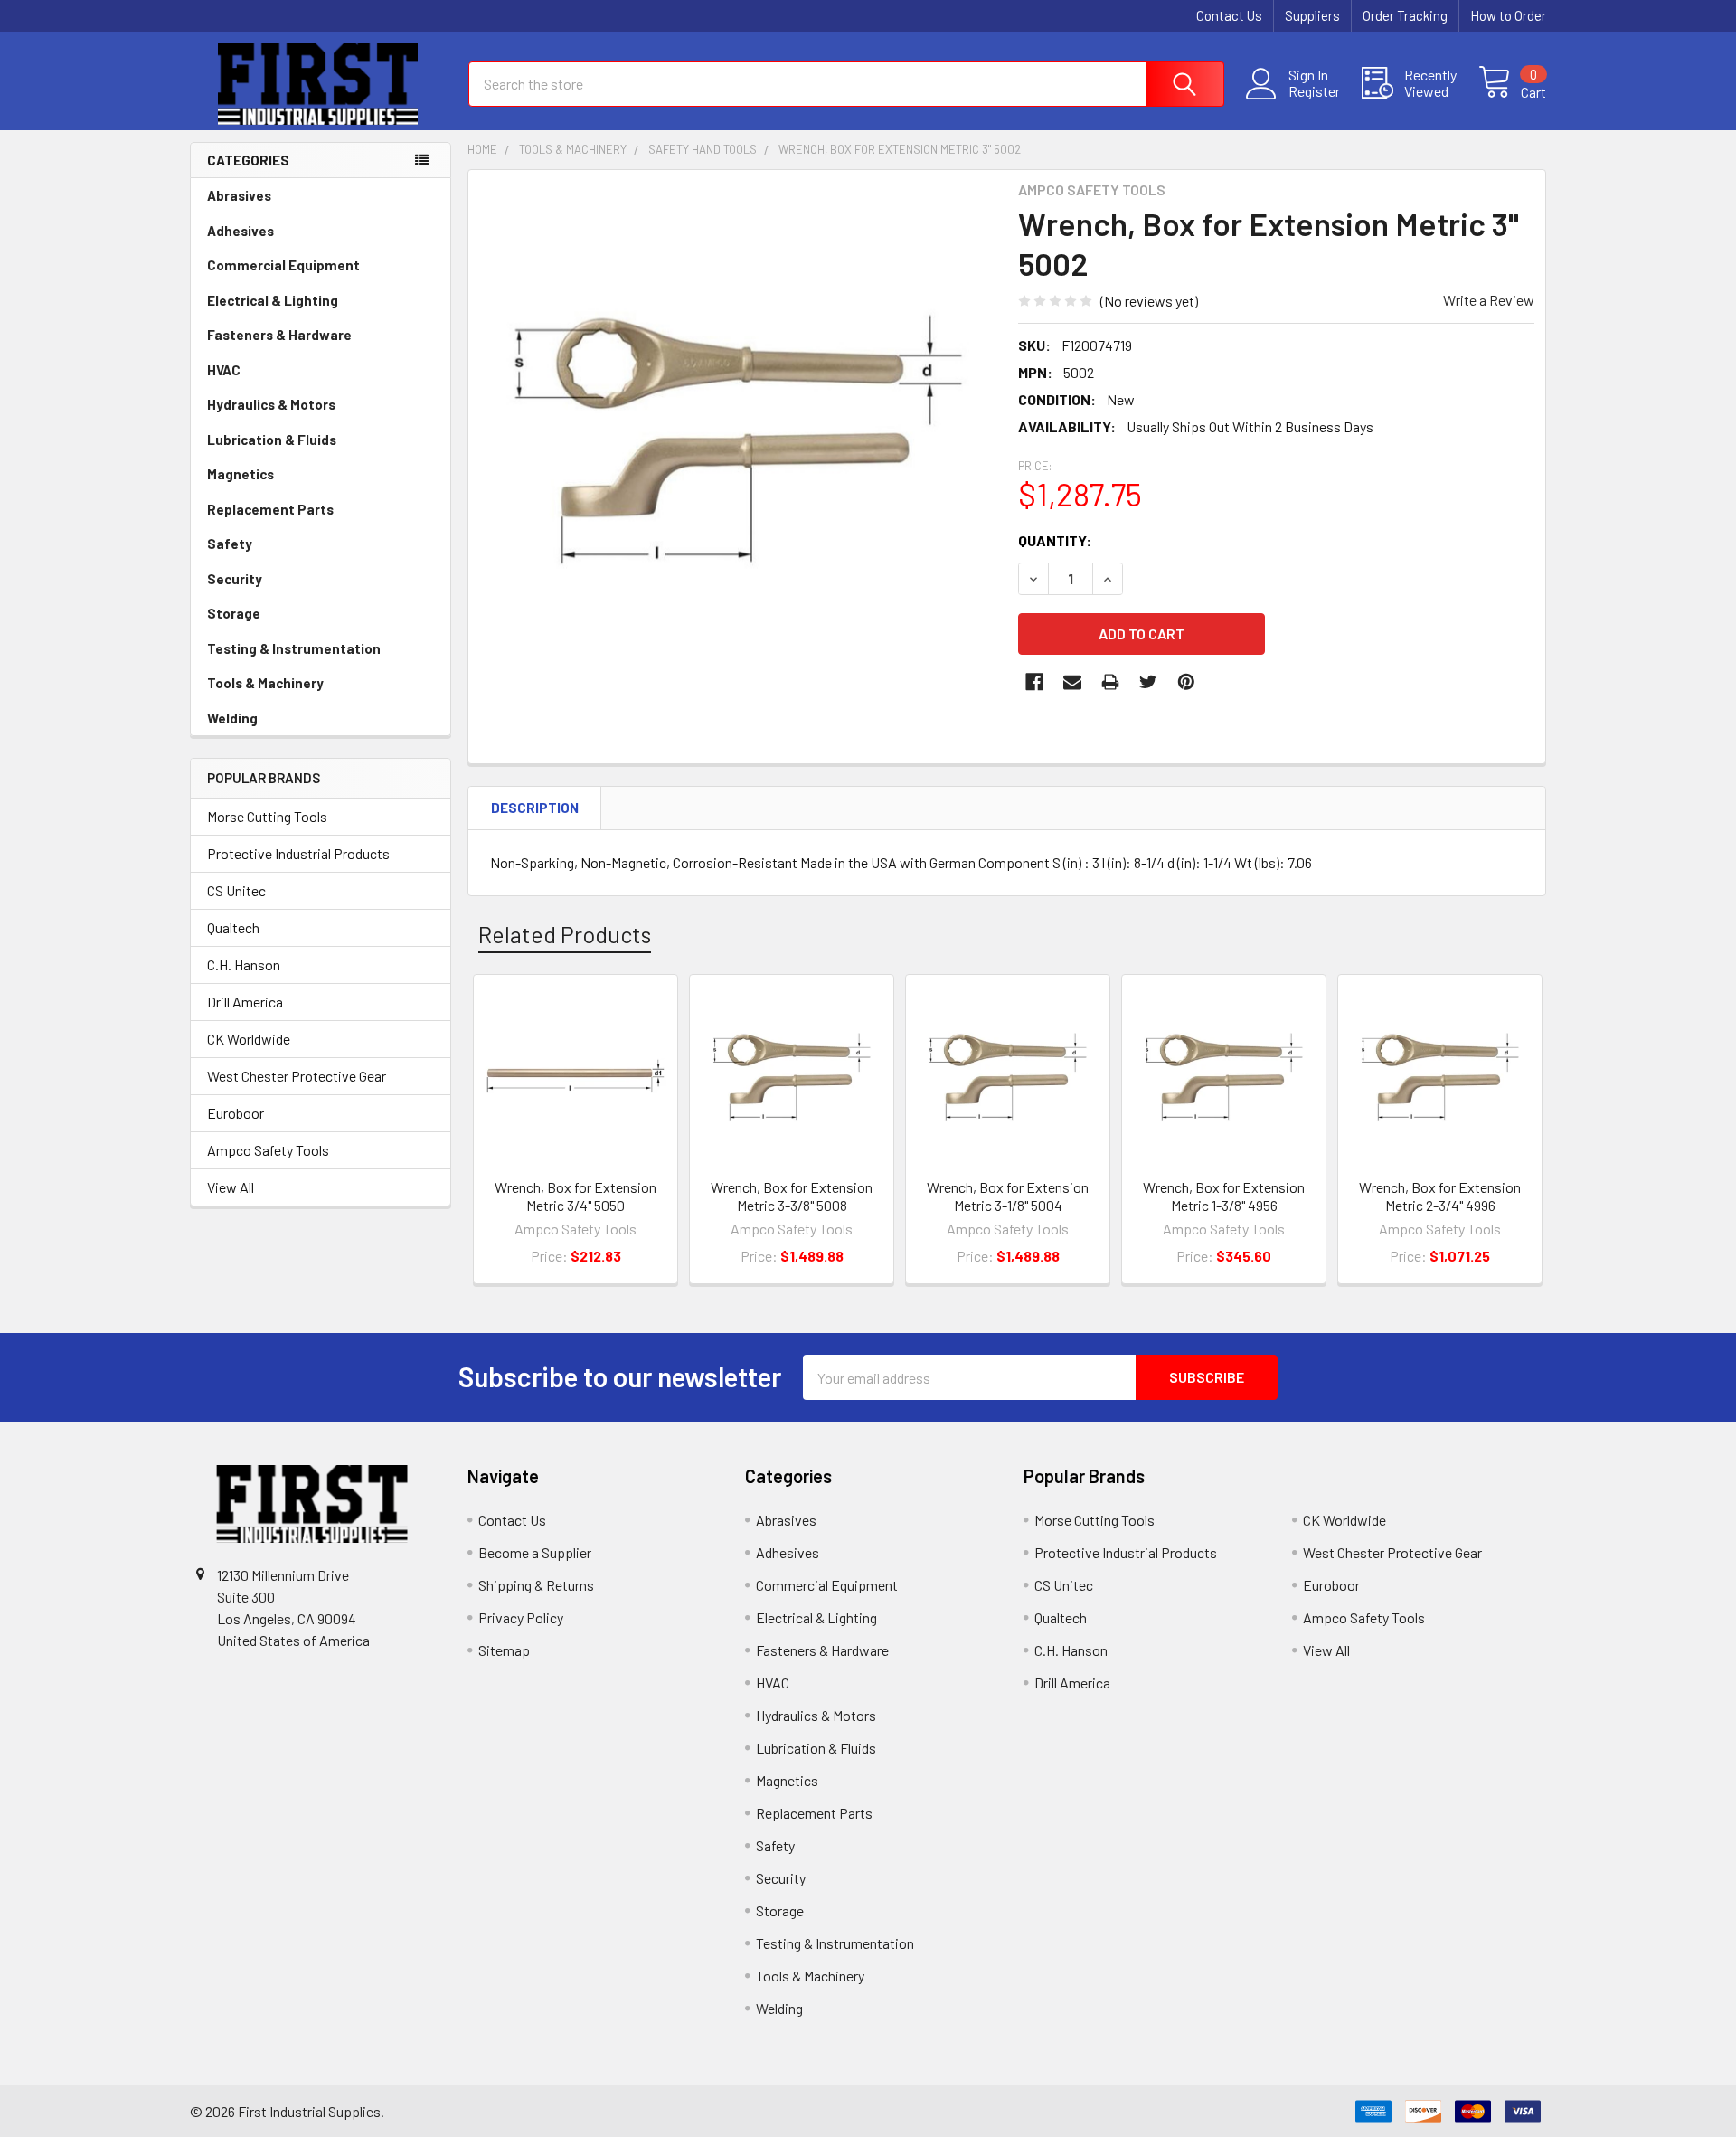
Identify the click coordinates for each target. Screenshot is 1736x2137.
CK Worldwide (249, 1039)
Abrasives (239, 195)
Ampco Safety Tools (268, 1150)
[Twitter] (1148, 682)
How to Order (1508, 15)
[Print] (1110, 682)
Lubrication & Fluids (272, 440)
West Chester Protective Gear (297, 1076)
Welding (232, 718)
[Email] (1072, 682)
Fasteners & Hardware (279, 335)
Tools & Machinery (265, 683)
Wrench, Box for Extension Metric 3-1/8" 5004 (1008, 1196)
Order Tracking (1405, 15)
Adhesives (241, 231)
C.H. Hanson (244, 964)
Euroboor (236, 1113)
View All (231, 1187)
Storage (234, 613)
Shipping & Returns (536, 1585)
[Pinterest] (1186, 682)
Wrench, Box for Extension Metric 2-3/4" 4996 (1440, 1196)
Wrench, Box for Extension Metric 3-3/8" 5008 (792, 1196)
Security (235, 579)
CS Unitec (236, 890)
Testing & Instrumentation (294, 648)
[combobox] (846, 84)
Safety (230, 544)
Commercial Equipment (283, 265)
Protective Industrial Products (298, 853)
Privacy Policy (521, 1617)
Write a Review (1489, 300)
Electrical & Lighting (273, 300)
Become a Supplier (535, 1552)
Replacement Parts (270, 509)
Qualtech (233, 927)
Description (535, 808)
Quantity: (1055, 540)
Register (1314, 91)
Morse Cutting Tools (267, 816)
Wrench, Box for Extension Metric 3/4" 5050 (576, 1196)
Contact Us (1229, 15)
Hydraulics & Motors (271, 404)
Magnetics (241, 474)
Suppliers (1312, 15)
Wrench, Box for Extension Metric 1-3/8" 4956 (1224, 1196)
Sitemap (504, 1650)
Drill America (245, 1002)
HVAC (224, 370)
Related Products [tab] (565, 934)
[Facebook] (1034, 682)
